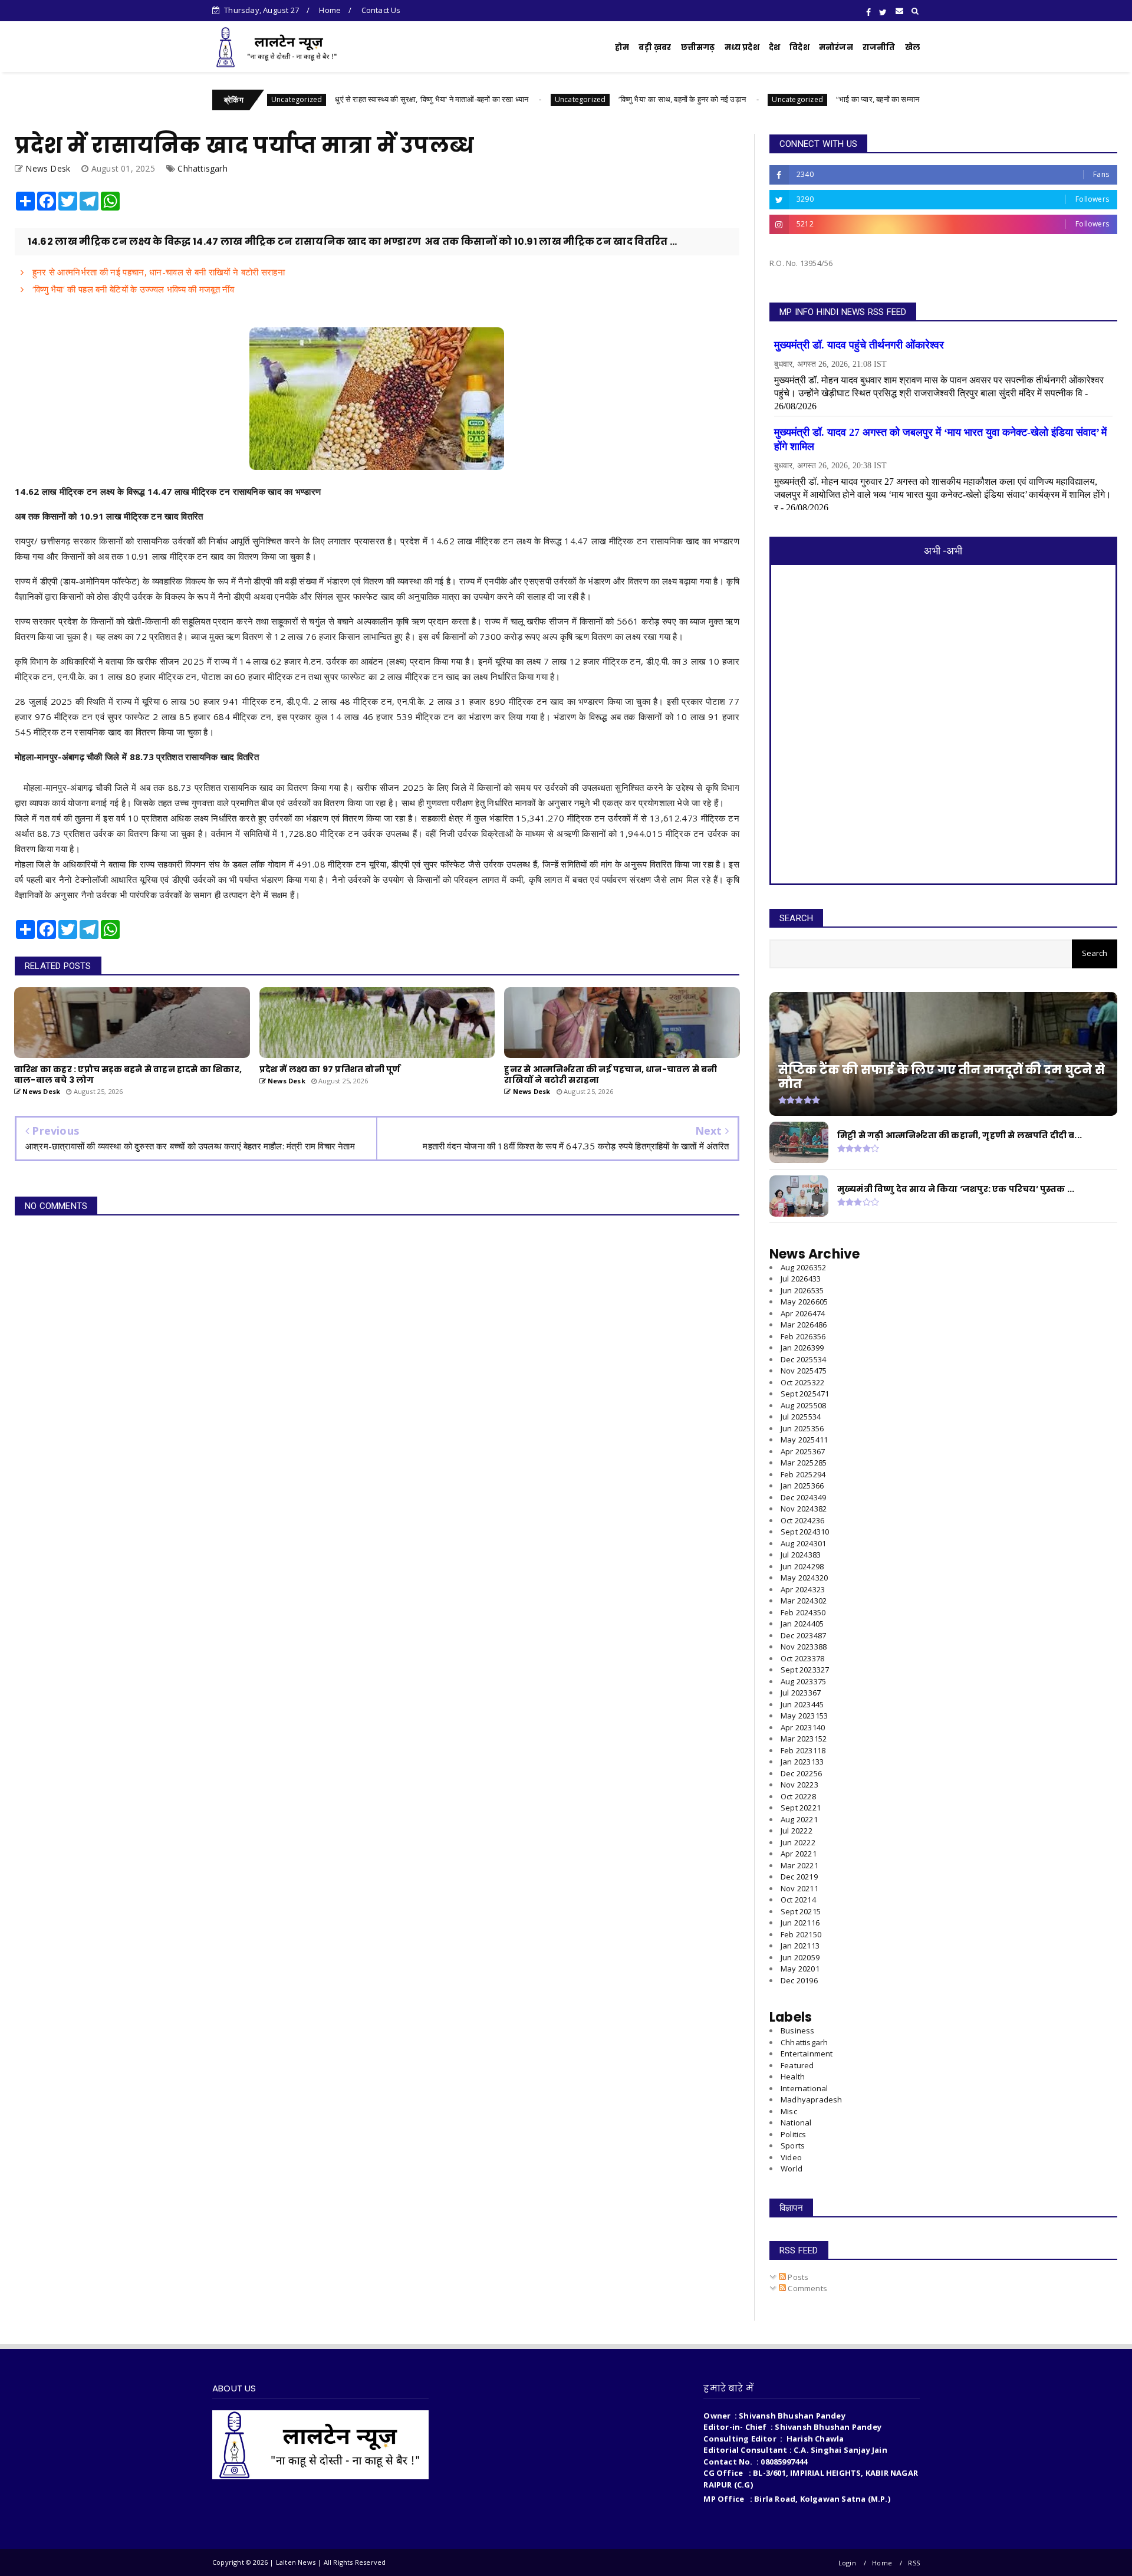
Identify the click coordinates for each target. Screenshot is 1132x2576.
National (796, 2122)
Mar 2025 (804, 1463)
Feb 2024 (803, 1612)
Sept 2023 (805, 1670)
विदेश (799, 47)
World (792, 2168)
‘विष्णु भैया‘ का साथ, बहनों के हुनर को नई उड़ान (605, 99)
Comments (807, 2288)
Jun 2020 (800, 1957)
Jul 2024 (801, 1555)
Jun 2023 (802, 1704)
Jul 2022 (797, 1831)
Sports (793, 2145)
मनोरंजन (836, 47)
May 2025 (804, 1440)
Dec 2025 (803, 1359)
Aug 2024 (803, 1543)
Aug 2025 (803, 1405)
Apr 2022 (799, 1854)
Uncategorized (503, 99)
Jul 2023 (801, 1693)
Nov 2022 (799, 1785)
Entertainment (807, 2053)
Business (798, 2030)
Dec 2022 (801, 1773)
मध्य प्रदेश (742, 47)
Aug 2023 (803, 1681)
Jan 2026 (802, 1348)
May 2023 (804, 1716)
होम (622, 47)
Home (330, 10)
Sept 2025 (805, 1394)
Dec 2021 (799, 1877)
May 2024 (804, 1578)
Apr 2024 (803, 1589)
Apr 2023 (803, 1727)
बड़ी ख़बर (655, 47)
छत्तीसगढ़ (698, 47)
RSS (914, 2563)
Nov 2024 (804, 1509)
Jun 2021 (800, 1923)
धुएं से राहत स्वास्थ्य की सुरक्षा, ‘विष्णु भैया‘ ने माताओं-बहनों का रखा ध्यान (354, 99)
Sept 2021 (801, 1911)
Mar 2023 (804, 1739)
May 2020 (800, 1969)
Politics (794, 2134)
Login (847, 2563)
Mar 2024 (804, 1601)
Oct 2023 (802, 1658)
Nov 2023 (804, 1647)
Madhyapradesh (812, 2099)
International (804, 2088)
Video (791, 2157)
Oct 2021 (798, 1900)
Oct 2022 (798, 1796)
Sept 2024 (805, 1532)
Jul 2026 (801, 1279)
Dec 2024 (803, 1497)
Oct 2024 (802, 1520)
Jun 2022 (798, 1842)
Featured (797, 2065)
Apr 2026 (803, 1313)
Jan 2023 (802, 1762)
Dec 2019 (799, 1980)
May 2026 (804, 1302)
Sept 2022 (801, 1808)
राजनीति (879, 47)
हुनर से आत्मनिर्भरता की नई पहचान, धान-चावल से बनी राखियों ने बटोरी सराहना (157, 272)
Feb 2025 (803, 1474)
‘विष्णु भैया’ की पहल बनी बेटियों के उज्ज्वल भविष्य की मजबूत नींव (132, 289)
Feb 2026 (803, 1336)
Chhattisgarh (202, 168)
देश (774, 47)
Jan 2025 (802, 1486)
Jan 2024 (802, 1624)
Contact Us (381, 10)
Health (793, 2076)
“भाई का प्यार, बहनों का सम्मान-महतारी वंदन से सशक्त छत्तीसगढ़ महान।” (858, 99)
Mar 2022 (799, 1865)
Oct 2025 (802, 1382)
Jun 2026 (802, 1290)
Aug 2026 (803, 1267)
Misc (789, 2111)
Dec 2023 (803, 1635)
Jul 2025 (801, 1417)
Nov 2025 (804, 1371)
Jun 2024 (802, 1566)
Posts (797, 2277)
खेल (912, 47)
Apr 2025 (803, 1451)
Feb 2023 (803, 1750)
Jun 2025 (802, 1428)
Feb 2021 (801, 1934)
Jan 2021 (800, 1946)
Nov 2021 (799, 1888)
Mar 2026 (804, 1325)
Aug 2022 (799, 1819)
